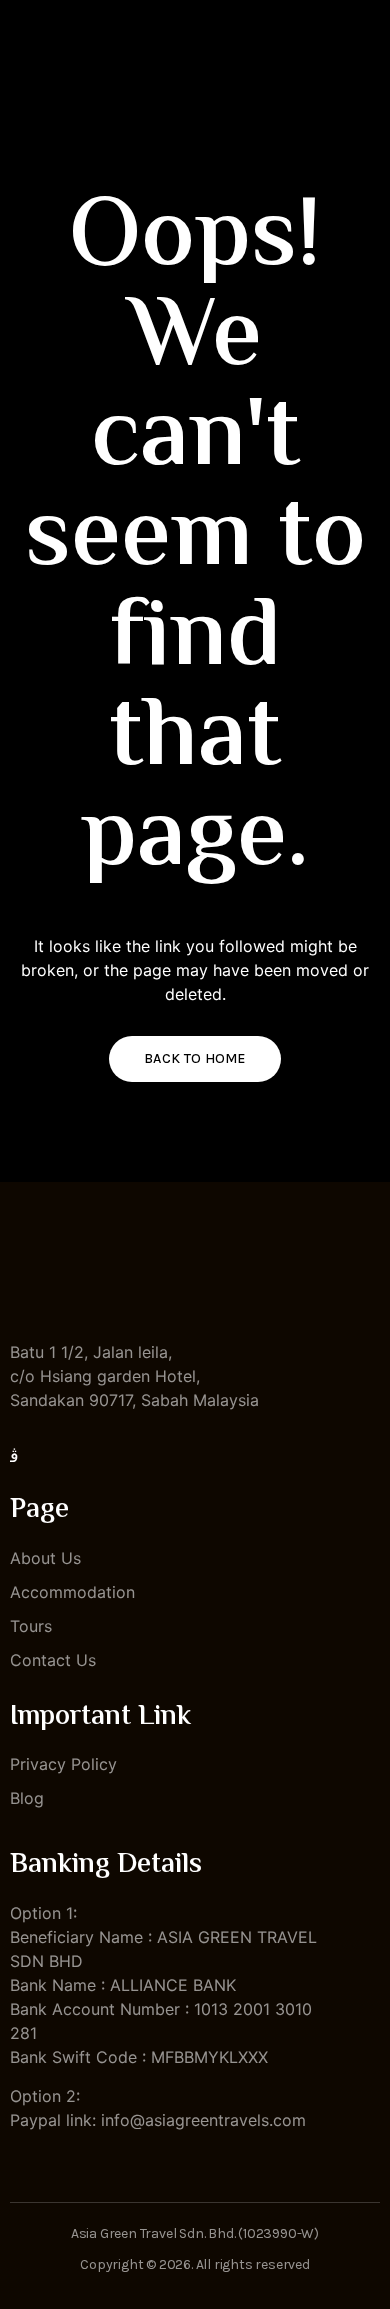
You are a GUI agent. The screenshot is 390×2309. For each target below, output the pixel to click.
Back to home (195, 1058)
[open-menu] (370, 60)
